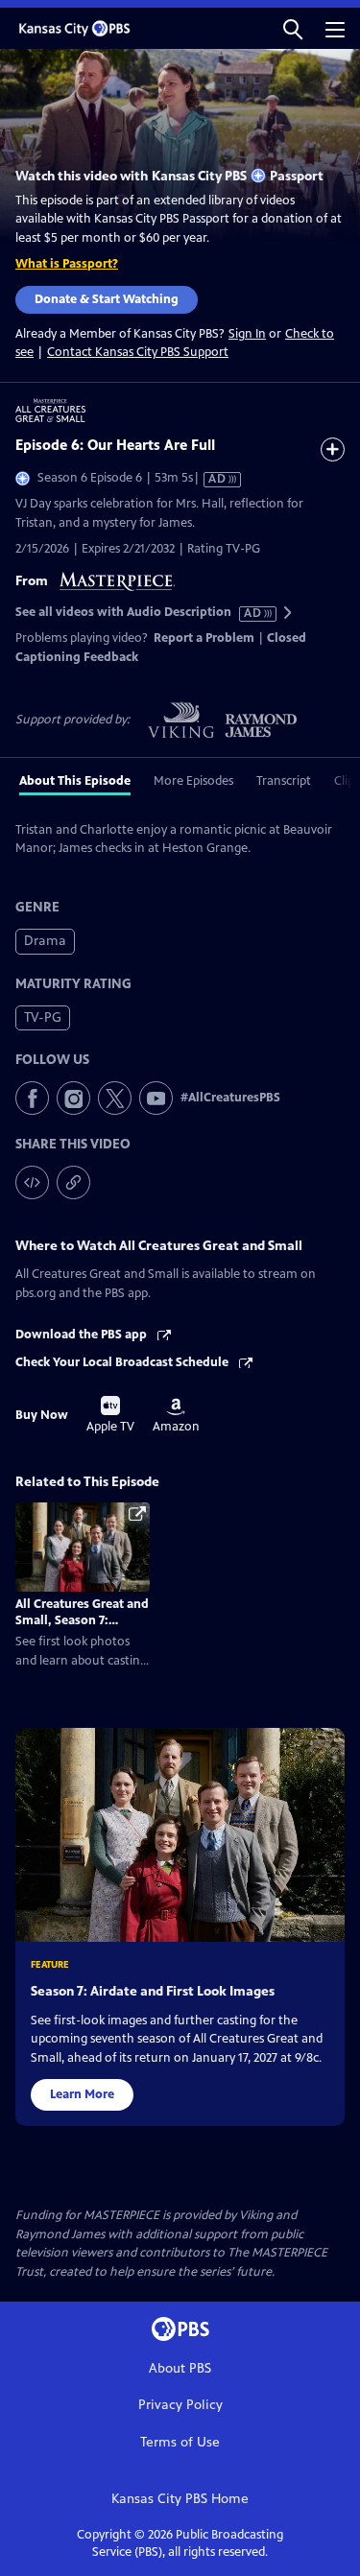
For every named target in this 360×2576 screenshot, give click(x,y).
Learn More (82, 2094)
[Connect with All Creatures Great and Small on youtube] (156, 1098)
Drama (45, 941)
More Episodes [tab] (193, 781)
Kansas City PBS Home (180, 2499)
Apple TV (110, 1415)
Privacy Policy (180, 2405)
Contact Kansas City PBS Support (138, 352)
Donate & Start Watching (107, 299)
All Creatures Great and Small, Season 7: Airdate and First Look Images (82, 1628)
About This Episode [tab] (75, 781)
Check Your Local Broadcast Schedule (123, 1362)
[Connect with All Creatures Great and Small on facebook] (32, 1098)
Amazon (176, 1416)
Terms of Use (180, 2442)
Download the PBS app (83, 1335)
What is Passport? (67, 264)
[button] (293, 28)
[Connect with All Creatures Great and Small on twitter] (115, 1098)
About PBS (180, 2368)
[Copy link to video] (73, 1182)
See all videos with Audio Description (139, 613)
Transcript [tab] (284, 781)
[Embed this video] (32, 1182)
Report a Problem (204, 638)
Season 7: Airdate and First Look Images (153, 1991)
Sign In (247, 334)
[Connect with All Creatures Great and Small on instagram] (73, 1098)
